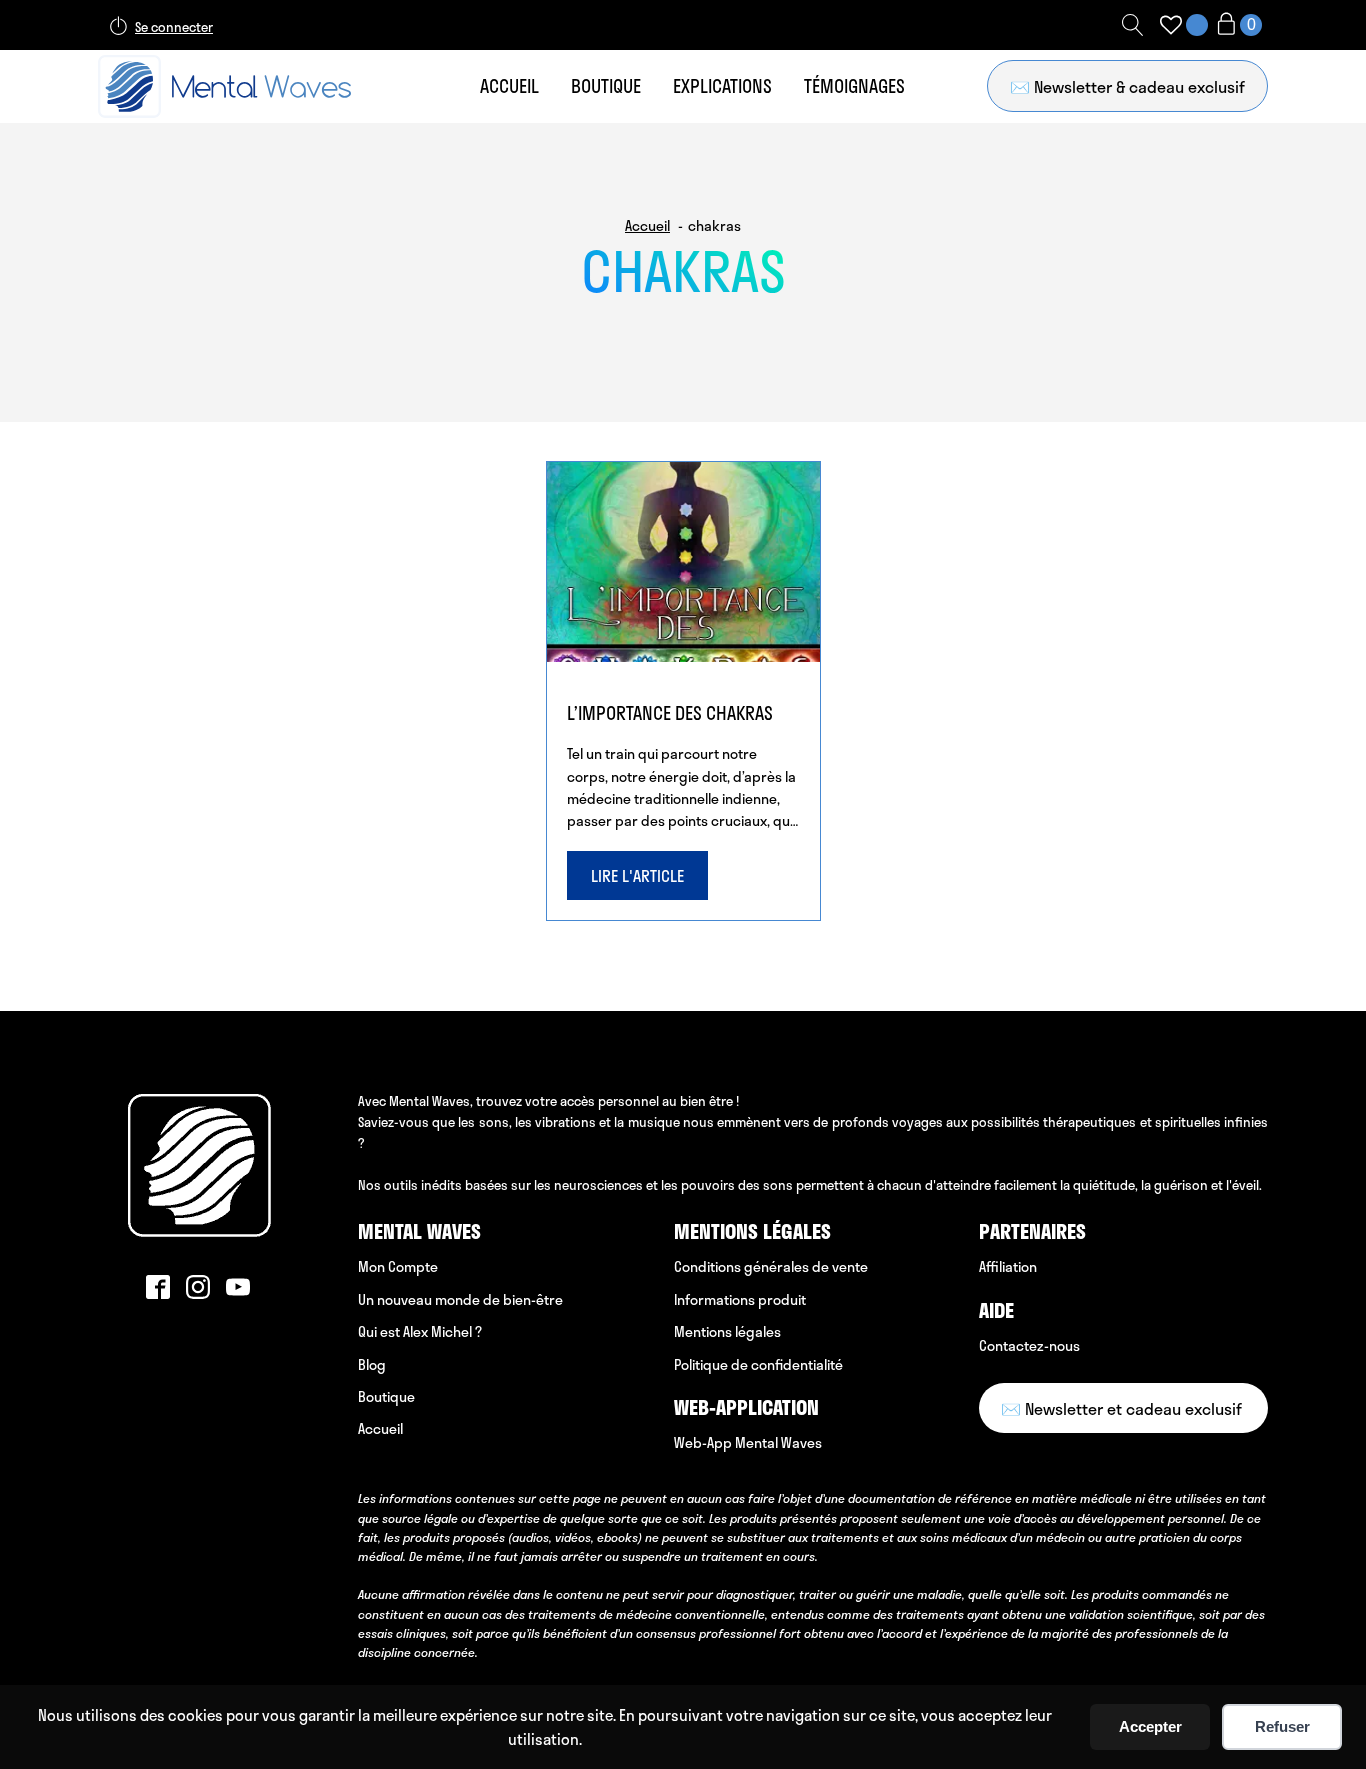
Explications (722, 86)
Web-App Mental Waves (748, 1442)
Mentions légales (727, 1331)
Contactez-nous (1029, 1345)
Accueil (509, 86)
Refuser (1282, 1726)
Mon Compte (398, 1266)
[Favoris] (1171, 25)
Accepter (1150, 1726)
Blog (372, 1364)
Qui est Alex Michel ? (420, 1331)
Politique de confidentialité (758, 1364)
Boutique (606, 86)
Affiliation (1008, 1266)
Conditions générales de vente (771, 1266)
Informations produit (740, 1299)
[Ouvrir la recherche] (1133, 25)
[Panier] (1238, 25)
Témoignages (854, 86)
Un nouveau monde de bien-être (460, 1299)
